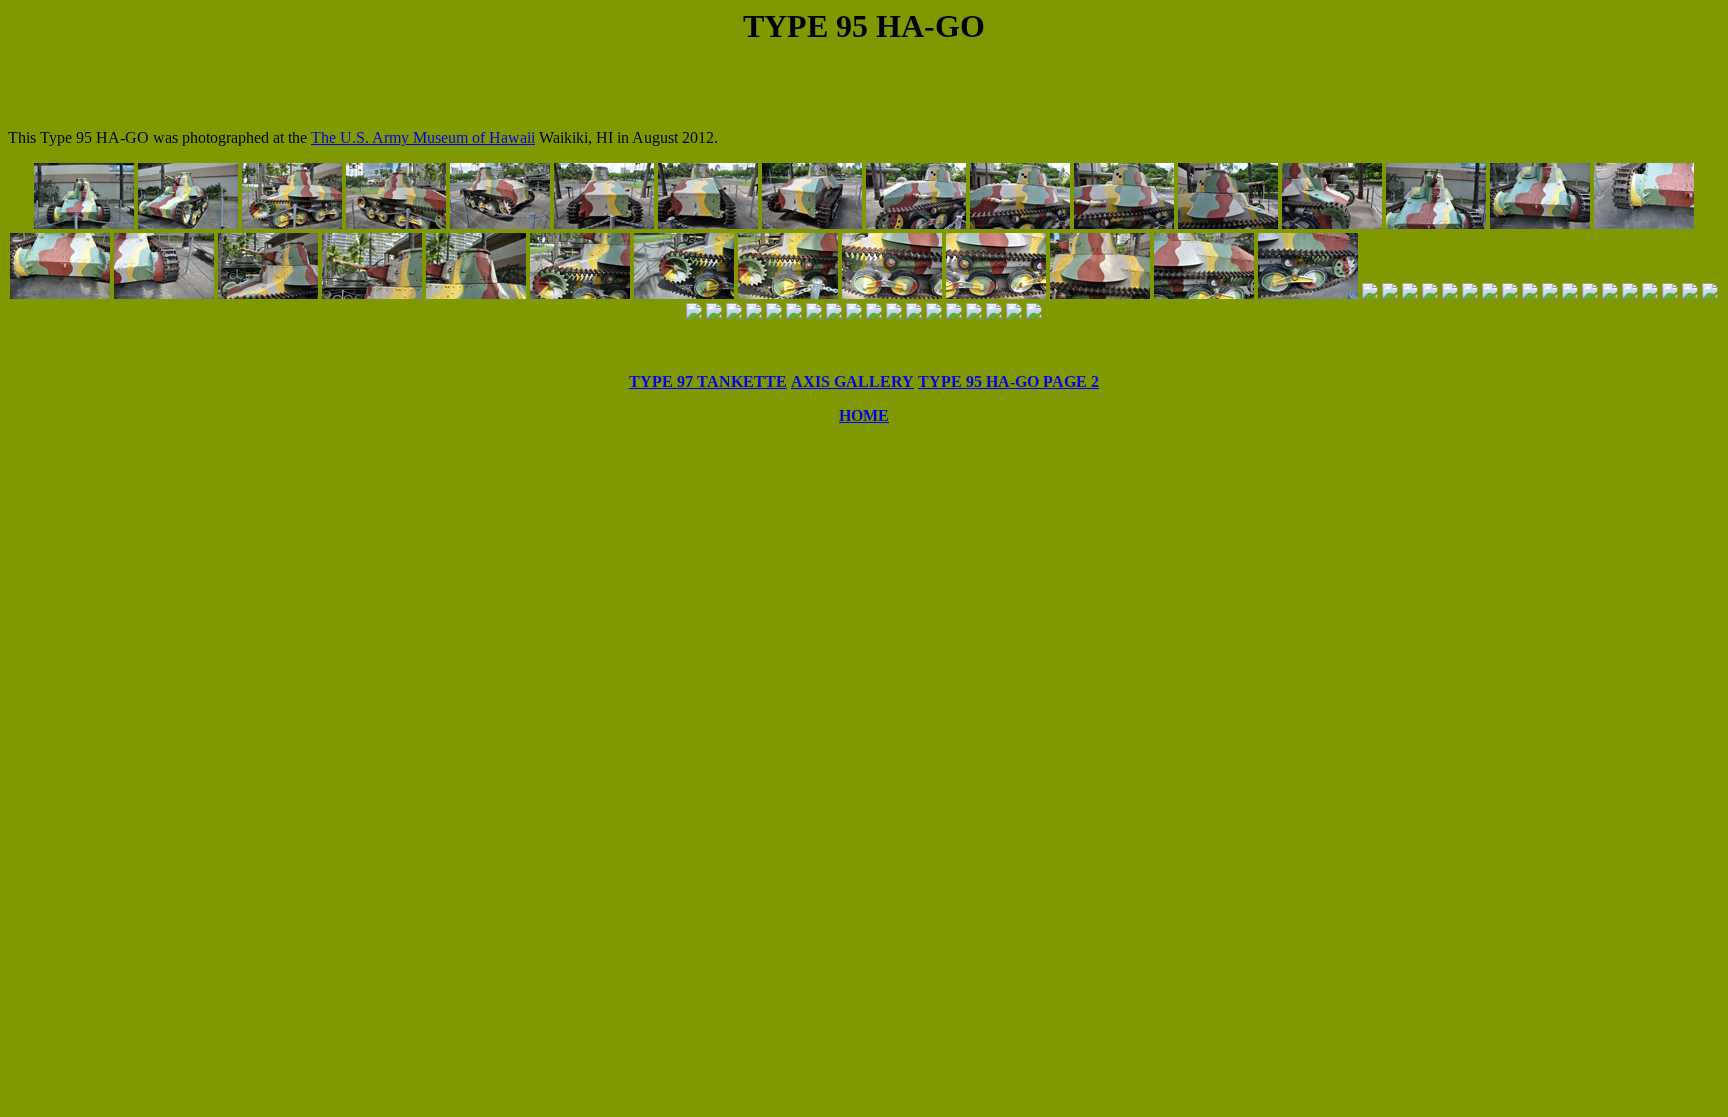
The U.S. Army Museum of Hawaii (423, 137)
